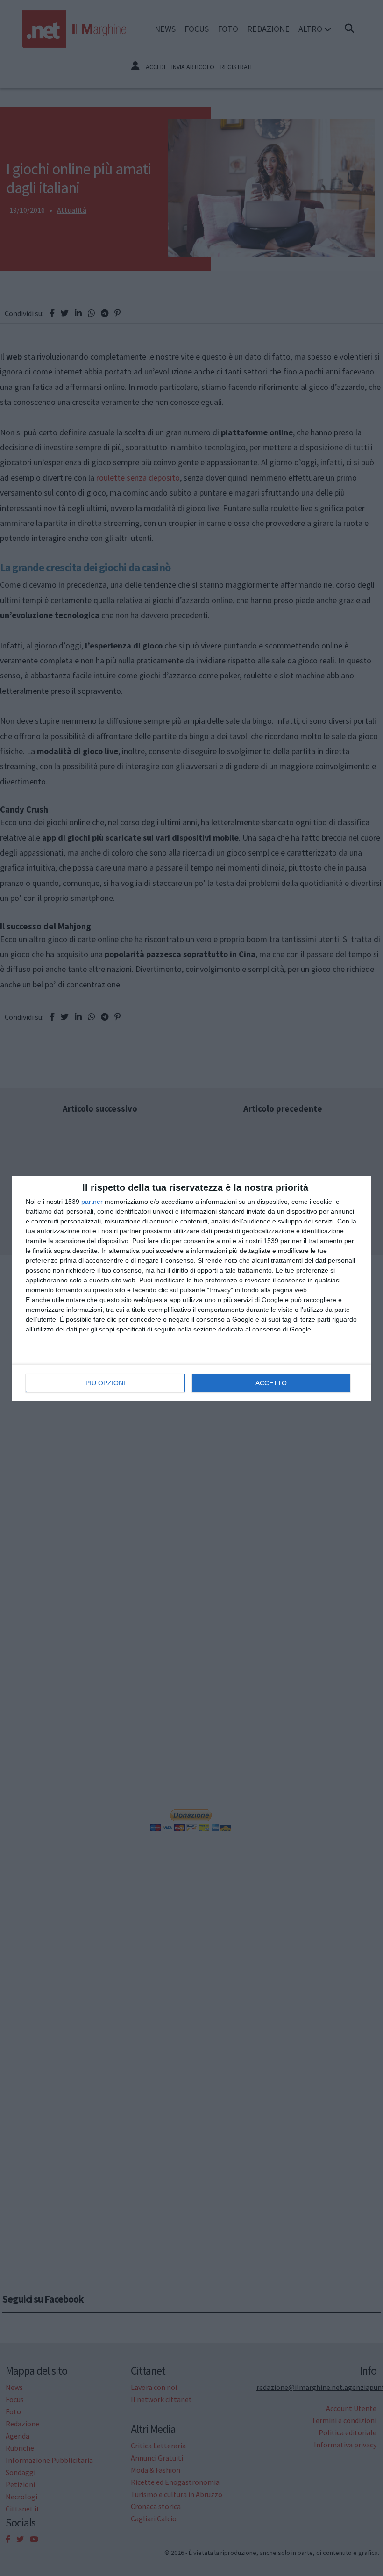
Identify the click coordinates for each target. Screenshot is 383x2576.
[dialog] (191, 1288)
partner (92, 1202)
